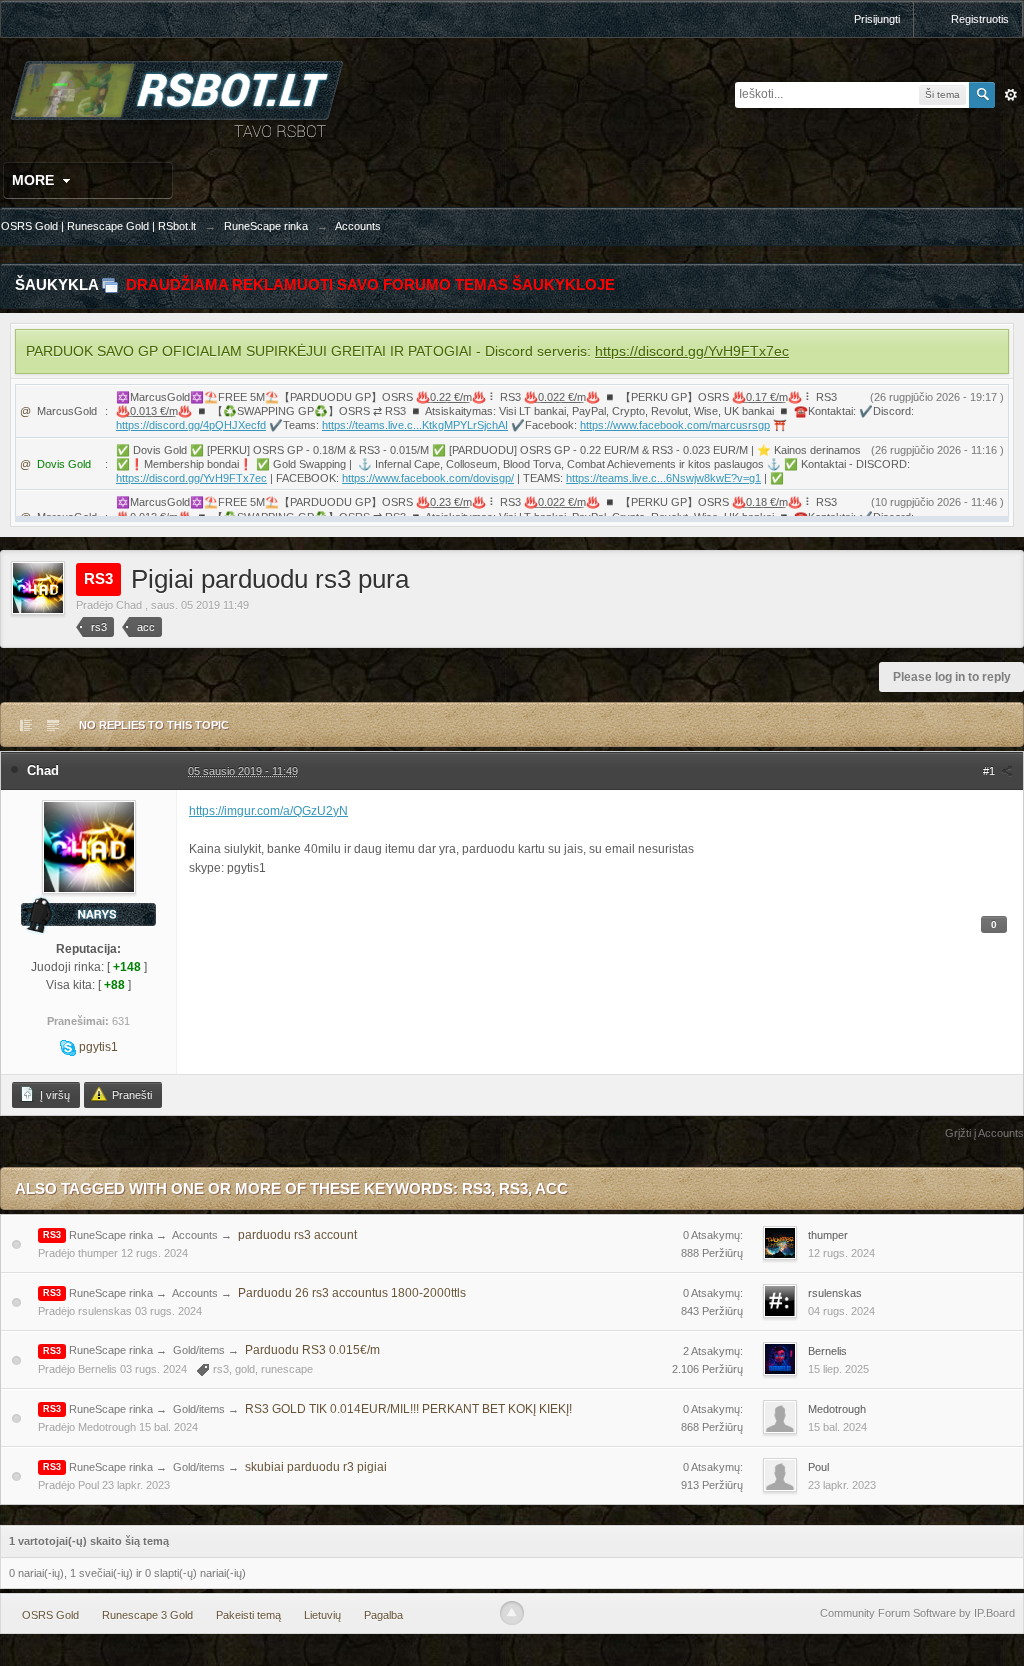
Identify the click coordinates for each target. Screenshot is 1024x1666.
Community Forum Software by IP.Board (917, 1613)
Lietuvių (322, 1615)
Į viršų (53, 1095)
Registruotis (980, 19)
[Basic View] (53, 725)
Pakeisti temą (248, 1615)
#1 (990, 771)
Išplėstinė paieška (1011, 95)
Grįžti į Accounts (984, 1133)
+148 (127, 967)
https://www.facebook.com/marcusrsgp (675, 425)
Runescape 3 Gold (147, 1615)
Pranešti (130, 1095)
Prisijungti (877, 19)
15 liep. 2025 (838, 1369)
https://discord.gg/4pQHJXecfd (191, 425)
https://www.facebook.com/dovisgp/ (428, 478)
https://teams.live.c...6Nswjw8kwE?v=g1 (663, 478)
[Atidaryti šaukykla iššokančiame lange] (110, 284)
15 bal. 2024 (837, 1427)
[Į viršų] (512, 1613)
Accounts (195, 1235)
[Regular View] (26, 725)
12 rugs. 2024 (841, 1253)
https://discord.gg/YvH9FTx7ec (692, 351)
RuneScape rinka (111, 1235)
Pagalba (383, 1615)
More (35, 180)
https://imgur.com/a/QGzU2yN (268, 811)
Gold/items (199, 1350)
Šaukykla (56, 284)
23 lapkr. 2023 (842, 1485)
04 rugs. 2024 (841, 1311)
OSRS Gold (50, 1615)
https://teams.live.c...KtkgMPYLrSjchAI (415, 425)
